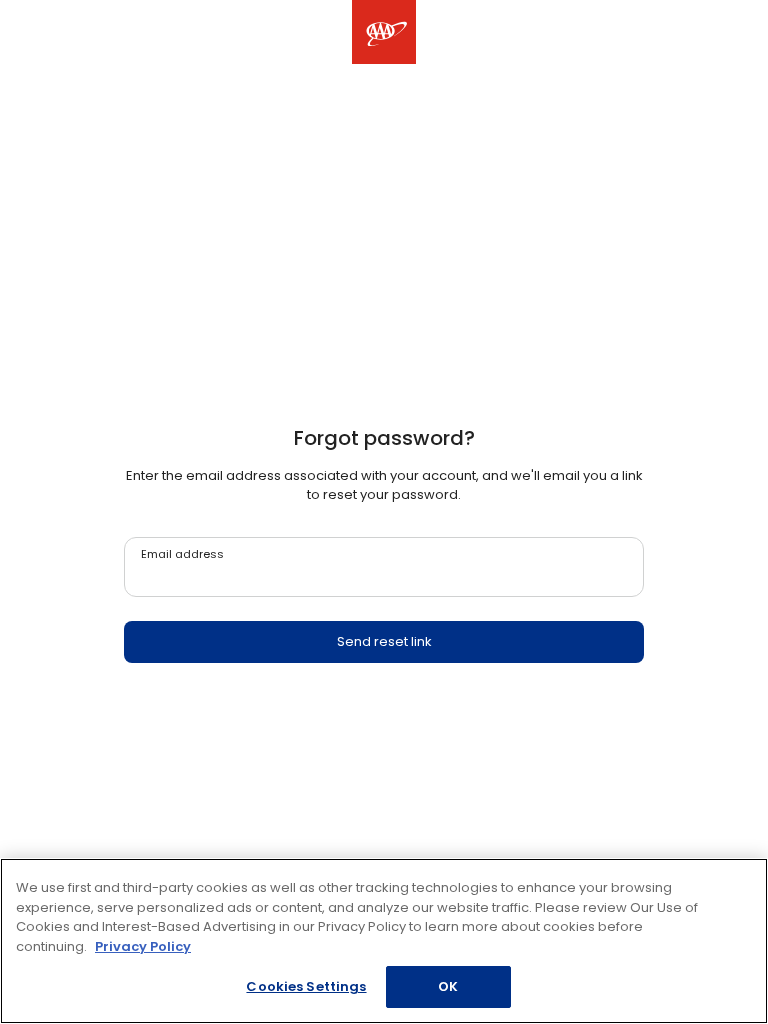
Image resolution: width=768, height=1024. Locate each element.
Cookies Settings (306, 986)
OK (448, 986)
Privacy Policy (143, 946)
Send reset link (384, 641)
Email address (182, 554)
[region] (384, 941)
